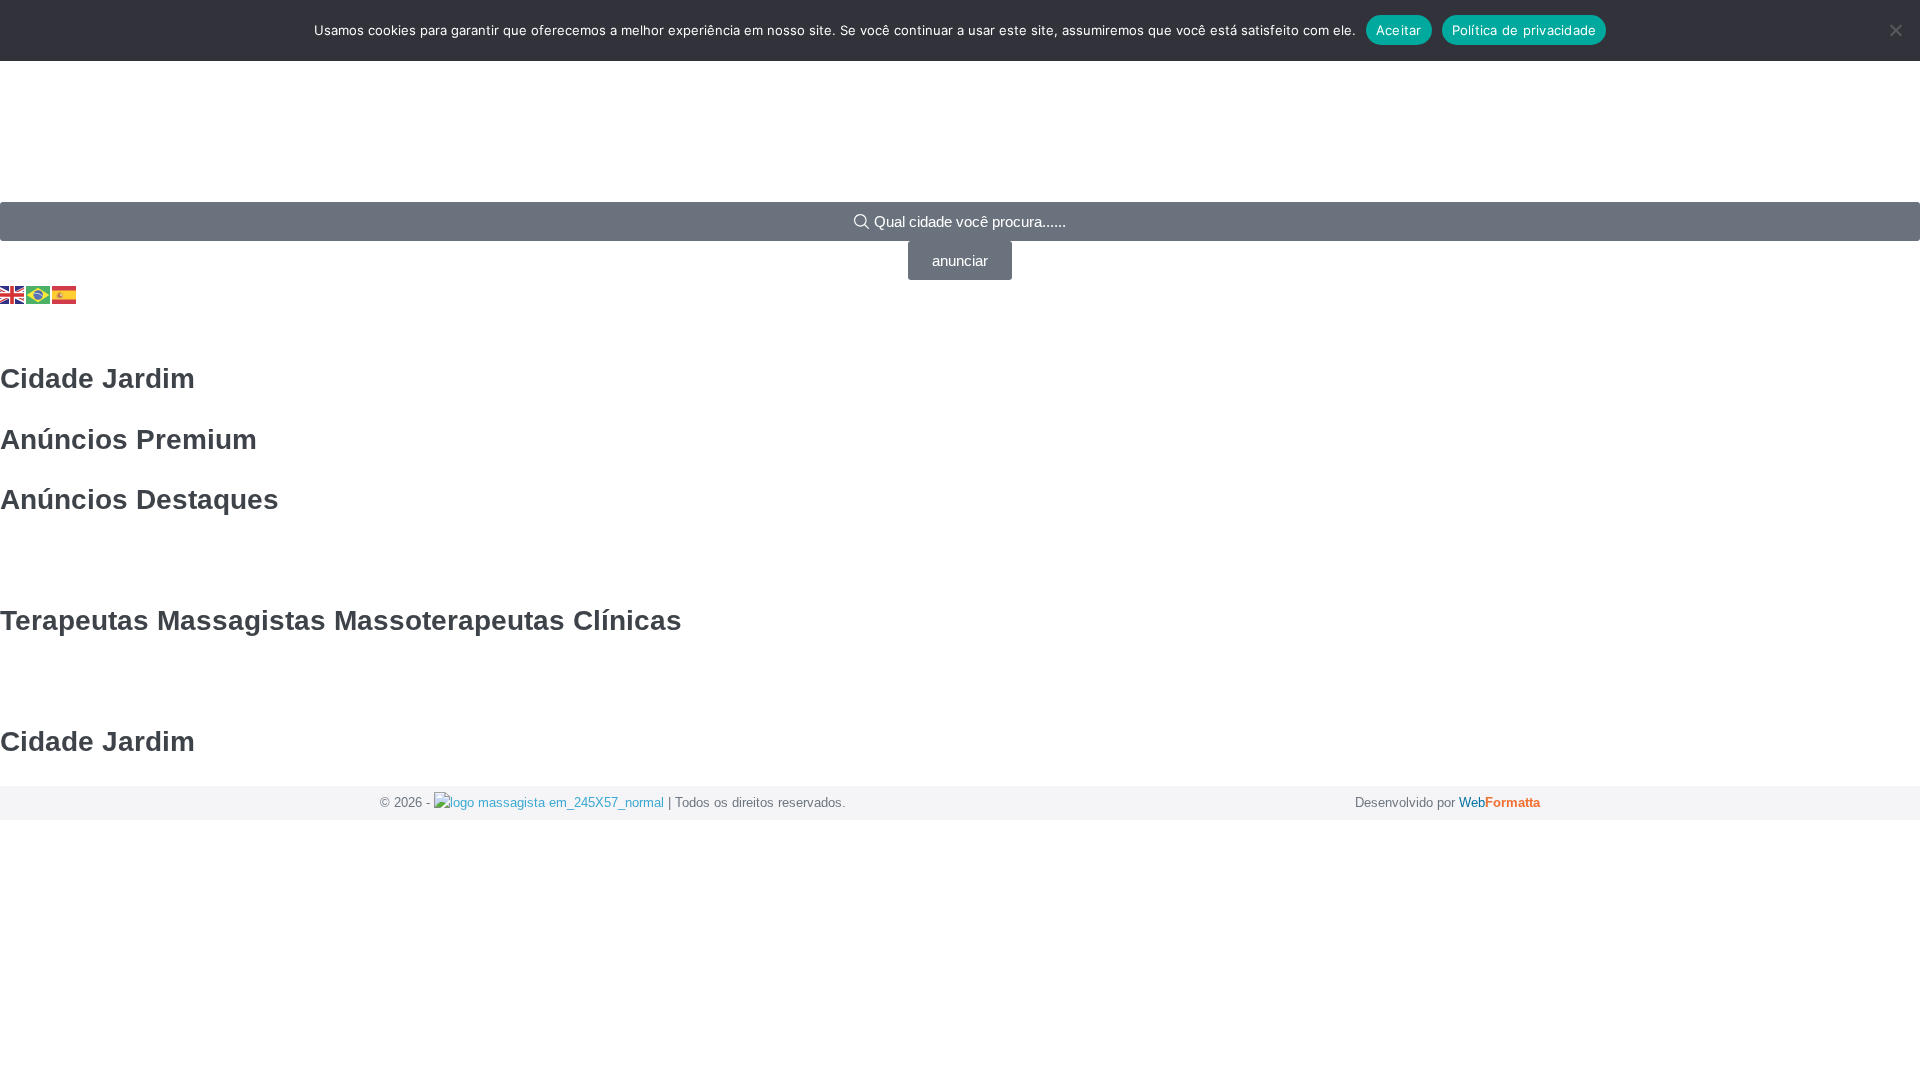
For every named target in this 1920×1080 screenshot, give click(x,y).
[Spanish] (65, 293)
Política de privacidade (1524, 30)
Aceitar (1399, 30)
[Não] (1895, 30)
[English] (13, 293)
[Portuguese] (39, 293)
